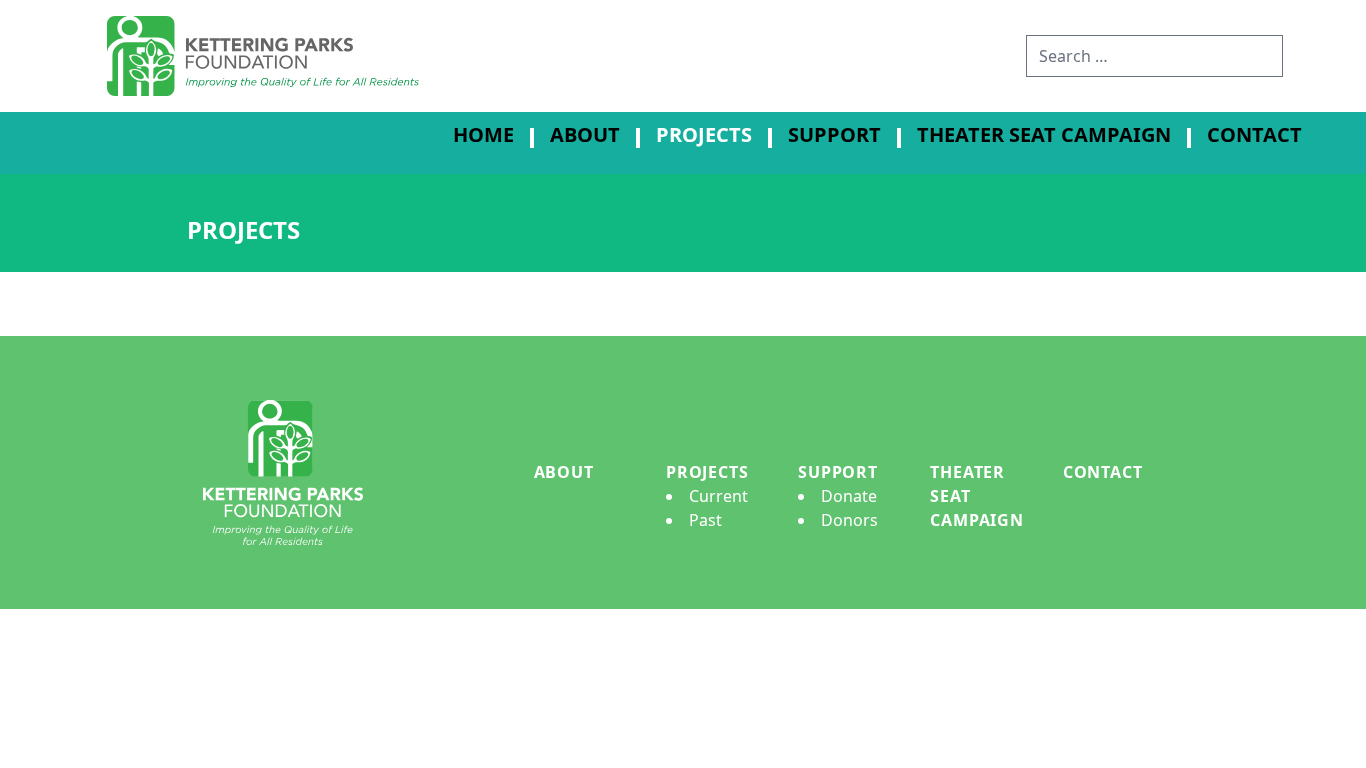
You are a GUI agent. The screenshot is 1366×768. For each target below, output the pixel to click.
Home (483, 134)
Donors (849, 520)
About (585, 134)
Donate (849, 496)
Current (718, 496)
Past (705, 520)
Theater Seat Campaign (1044, 134)
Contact (1254, 134)
